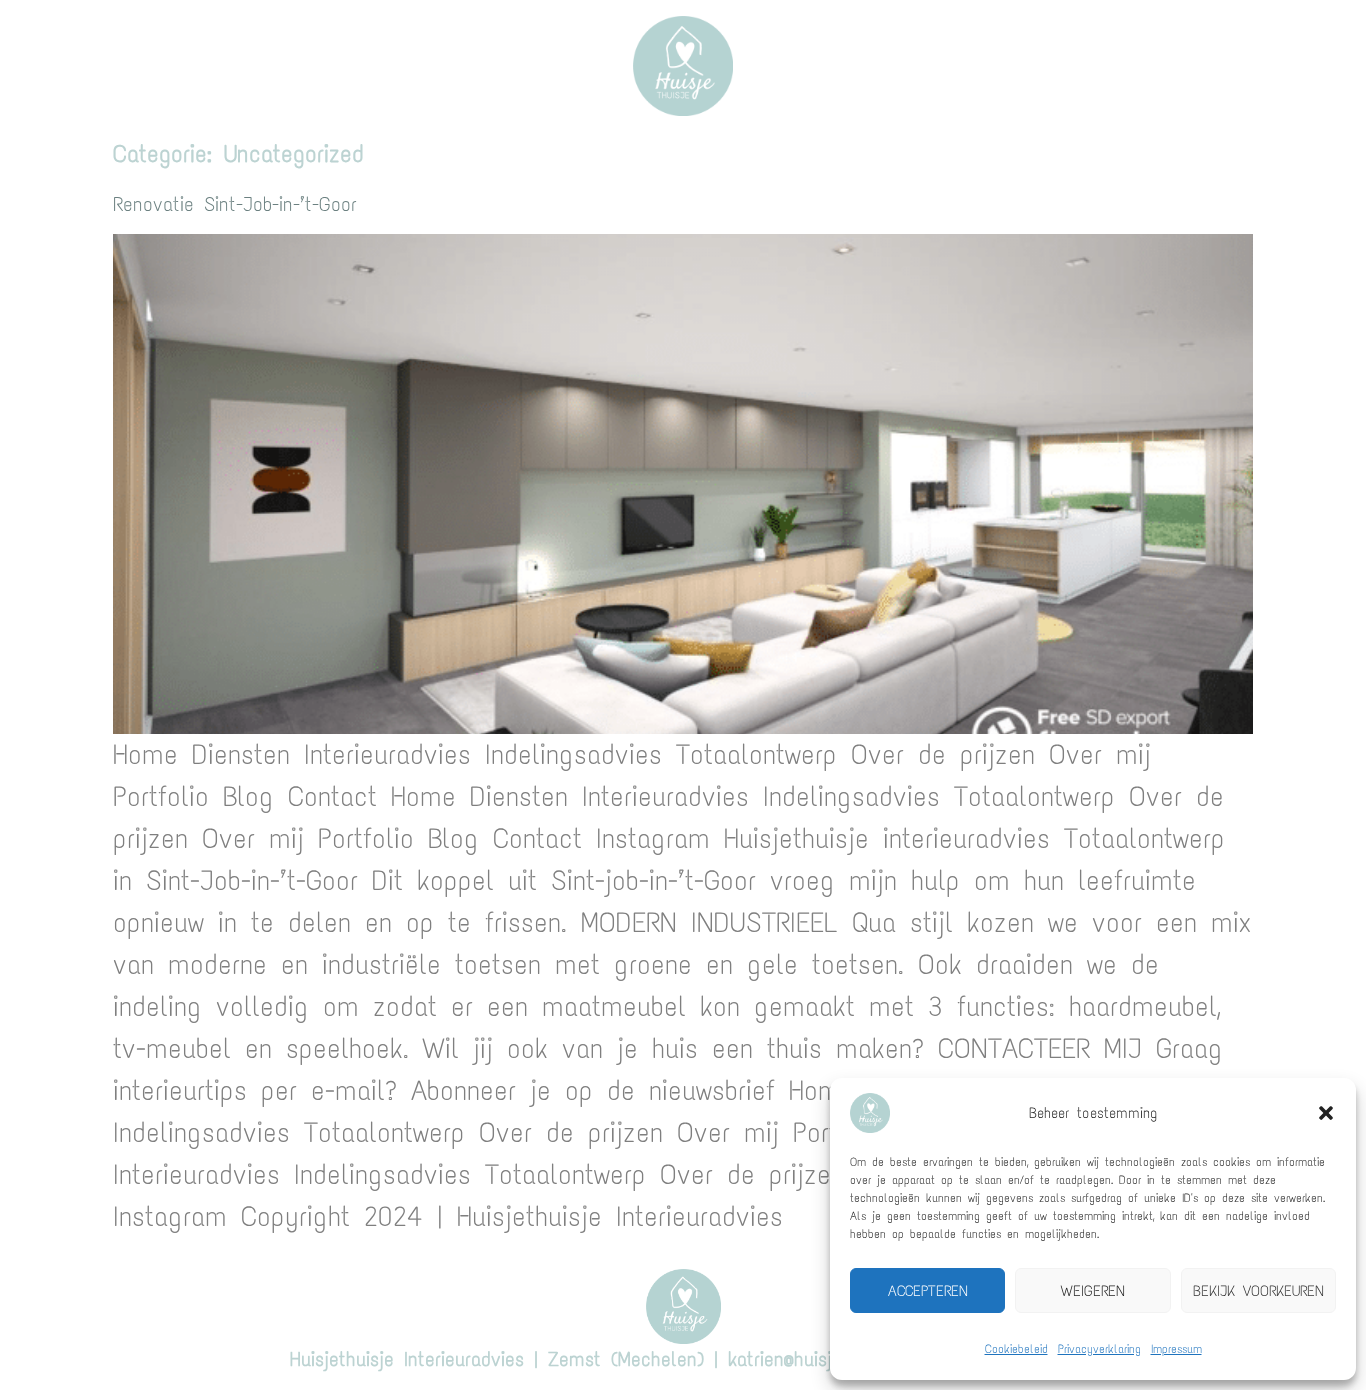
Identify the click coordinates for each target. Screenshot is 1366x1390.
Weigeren (1093, 1291)
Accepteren (928, 1291)
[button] (1326, 1113)
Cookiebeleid (1016, 1349)
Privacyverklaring (1099, 1349)
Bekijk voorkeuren (1258, 1291)
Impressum (1176, 1349)
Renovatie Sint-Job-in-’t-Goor (235, 204)
